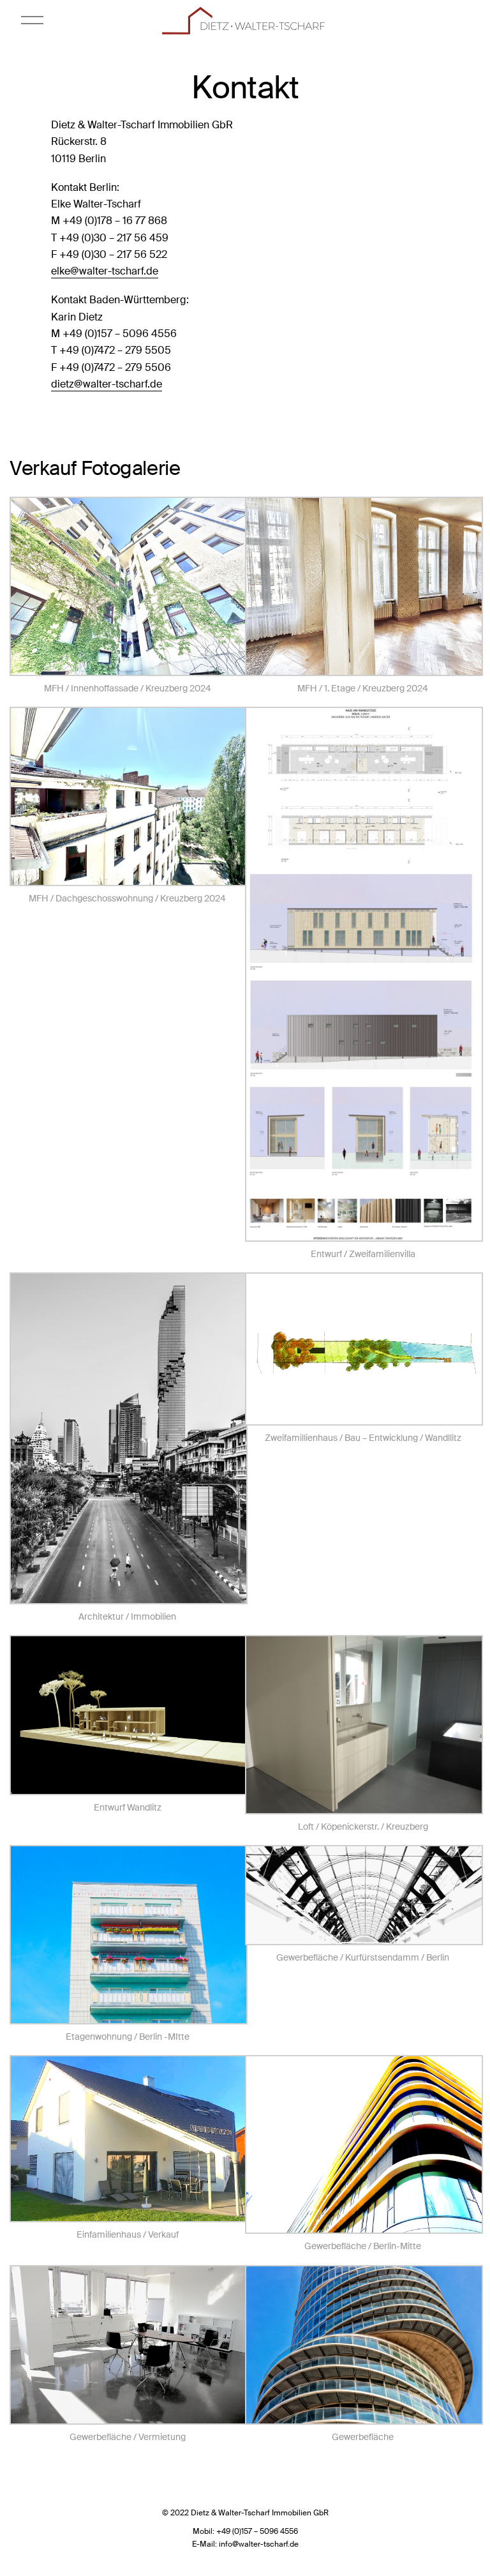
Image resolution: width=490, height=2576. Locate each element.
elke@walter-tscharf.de (105, 271)
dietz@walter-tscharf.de (107, 384)
